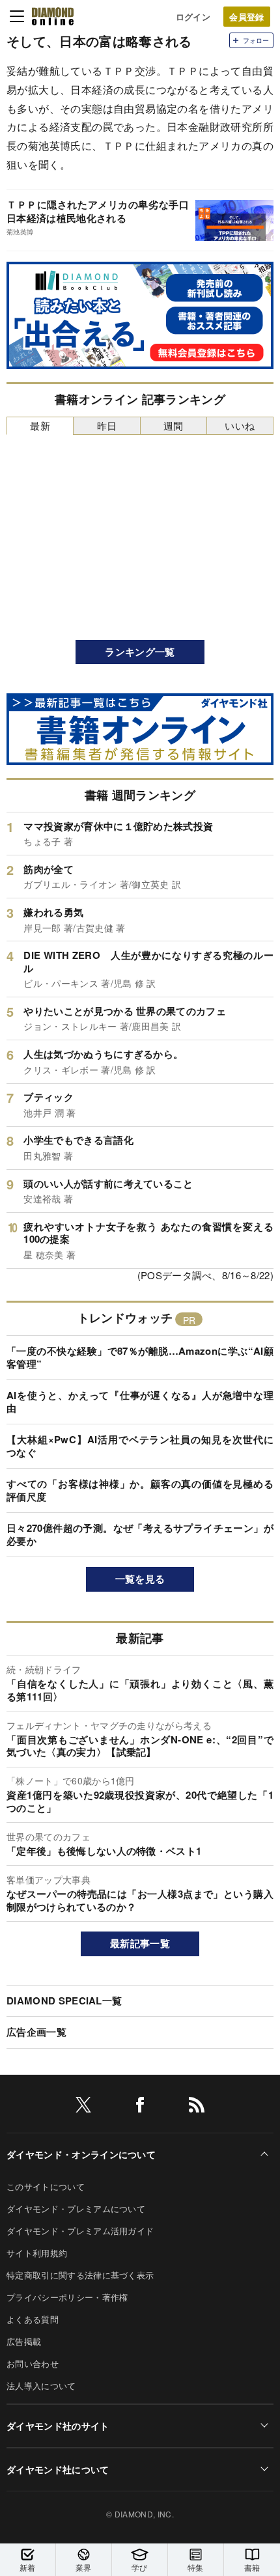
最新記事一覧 (140, 1943)
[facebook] (140, 2107)
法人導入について (41, 2386)
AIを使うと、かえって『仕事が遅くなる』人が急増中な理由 (140, 1402)
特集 (196, 2567)
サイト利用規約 (37, 2253)
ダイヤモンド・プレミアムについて (76, 2209)
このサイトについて (46, 2186)
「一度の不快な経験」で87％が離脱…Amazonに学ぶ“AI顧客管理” (140, 1357)
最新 (40, 425)
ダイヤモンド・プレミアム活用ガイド (80, 2231)
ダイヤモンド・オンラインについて (81, 2154)
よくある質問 (33, 2319)
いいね (240, 425)
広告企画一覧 (36, 2032)
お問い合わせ (33, 2363)
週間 (174, 425)
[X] (83, 2107)
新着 (28, 2567)
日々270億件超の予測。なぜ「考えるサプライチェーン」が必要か (140, 1534)
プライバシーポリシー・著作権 (67, 2297)
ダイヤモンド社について (58, 2469)
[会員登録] (247, 17)
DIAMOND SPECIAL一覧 (64, 2001)
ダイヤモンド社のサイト (58, 2426)
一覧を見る (140, 1579)
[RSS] (197, 2107)
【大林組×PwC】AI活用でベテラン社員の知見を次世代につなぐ (140, 1446)
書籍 (252, 2567)
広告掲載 (24, 2341)
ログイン (193, 17)
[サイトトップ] (53, 16)
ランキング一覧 (140, 652)
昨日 (107, 425)
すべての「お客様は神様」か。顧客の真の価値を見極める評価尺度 (140, 1490)
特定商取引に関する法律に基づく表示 (80, 2275)
